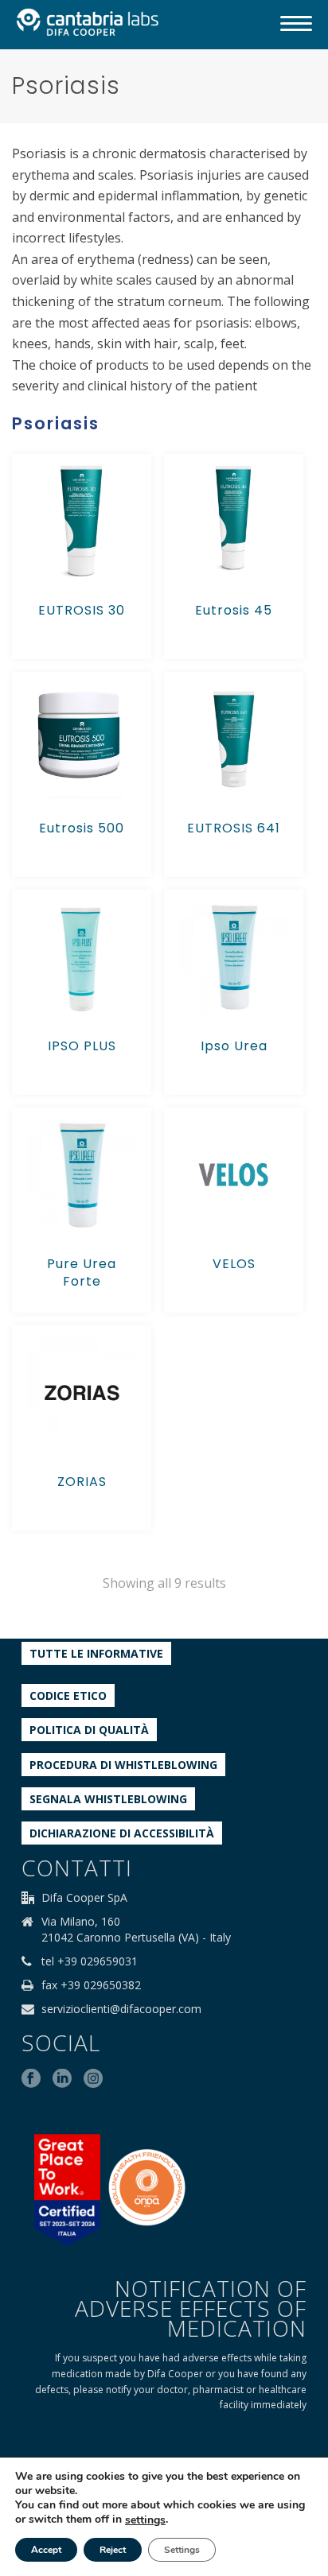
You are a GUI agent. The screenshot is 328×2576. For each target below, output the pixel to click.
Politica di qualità (89, 1730)
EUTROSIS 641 (234, 828)
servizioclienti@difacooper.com (121, 2009)
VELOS (234, 1264)
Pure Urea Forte (82, 1272)
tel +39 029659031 (90, 1961)
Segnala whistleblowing (108, 1799)
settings (145, 2520)
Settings (182, 2550)
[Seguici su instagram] (93, 2079)
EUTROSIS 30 (82, 610)
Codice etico (68, 1695)
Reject (113, 2550)
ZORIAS (82, 1482)
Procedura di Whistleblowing (123, 1765)
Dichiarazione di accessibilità (122, 1833)
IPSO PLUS (82, 1046)
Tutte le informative (96, 1653)
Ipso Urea (234, 1046)
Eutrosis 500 (82, 828)
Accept (46, 2550)
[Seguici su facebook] (31, 2079)
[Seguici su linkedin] (62, 2079)
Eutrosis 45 (234, 610)
